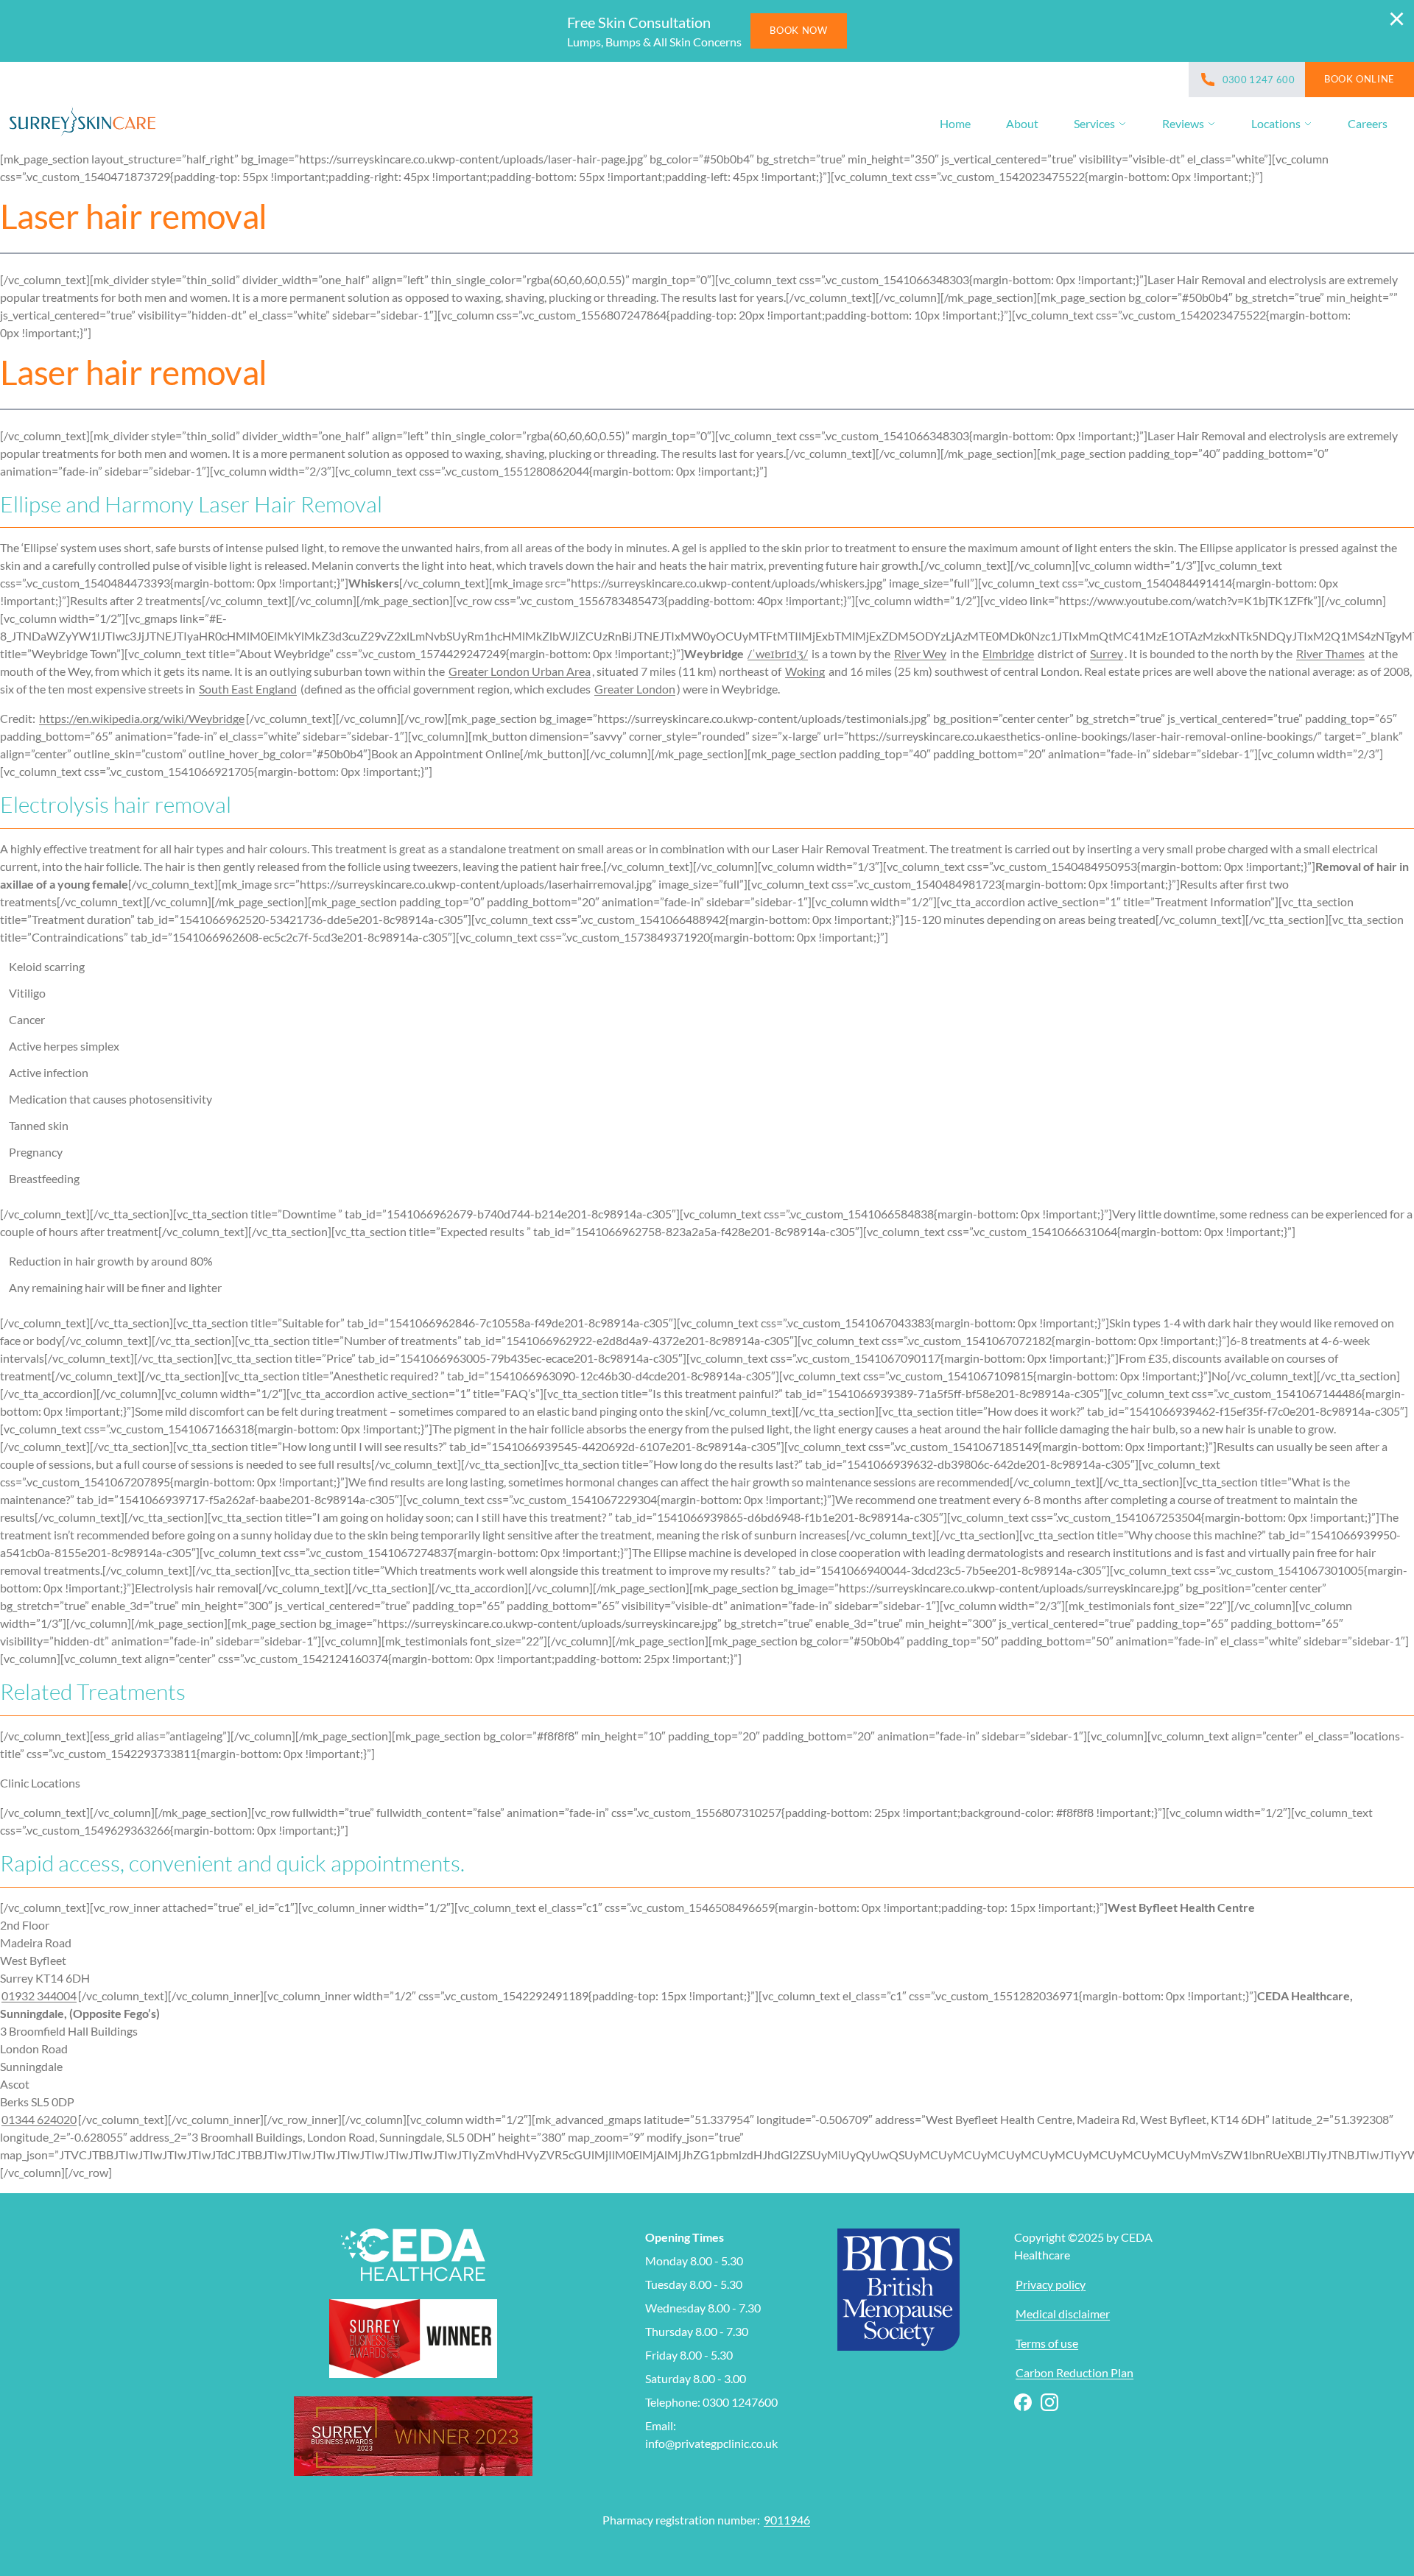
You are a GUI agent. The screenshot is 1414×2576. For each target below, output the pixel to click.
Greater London (635, 689)
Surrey (1107, 653)
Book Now (798, 30)
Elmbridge (1008, 653)
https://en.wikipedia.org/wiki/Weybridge (142, 718)
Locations (1276, 123)
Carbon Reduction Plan (1074, 2372)
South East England (248, 689)
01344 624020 (39, 2119)
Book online (1360, 79)
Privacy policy (1051, 2284)
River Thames (1330, 653)
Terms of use (1047, 2343)
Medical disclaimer (1063, 2314)
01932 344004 (39, 1995)
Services (1094, 123)
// (778, 653)
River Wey (920, 653)
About (1022, 123)
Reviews (1183, 123)
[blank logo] (82, 124)
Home (955, 123)
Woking (805, 671)
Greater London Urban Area (520, 671)
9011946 (787, 2520)
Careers (1368, 123)
